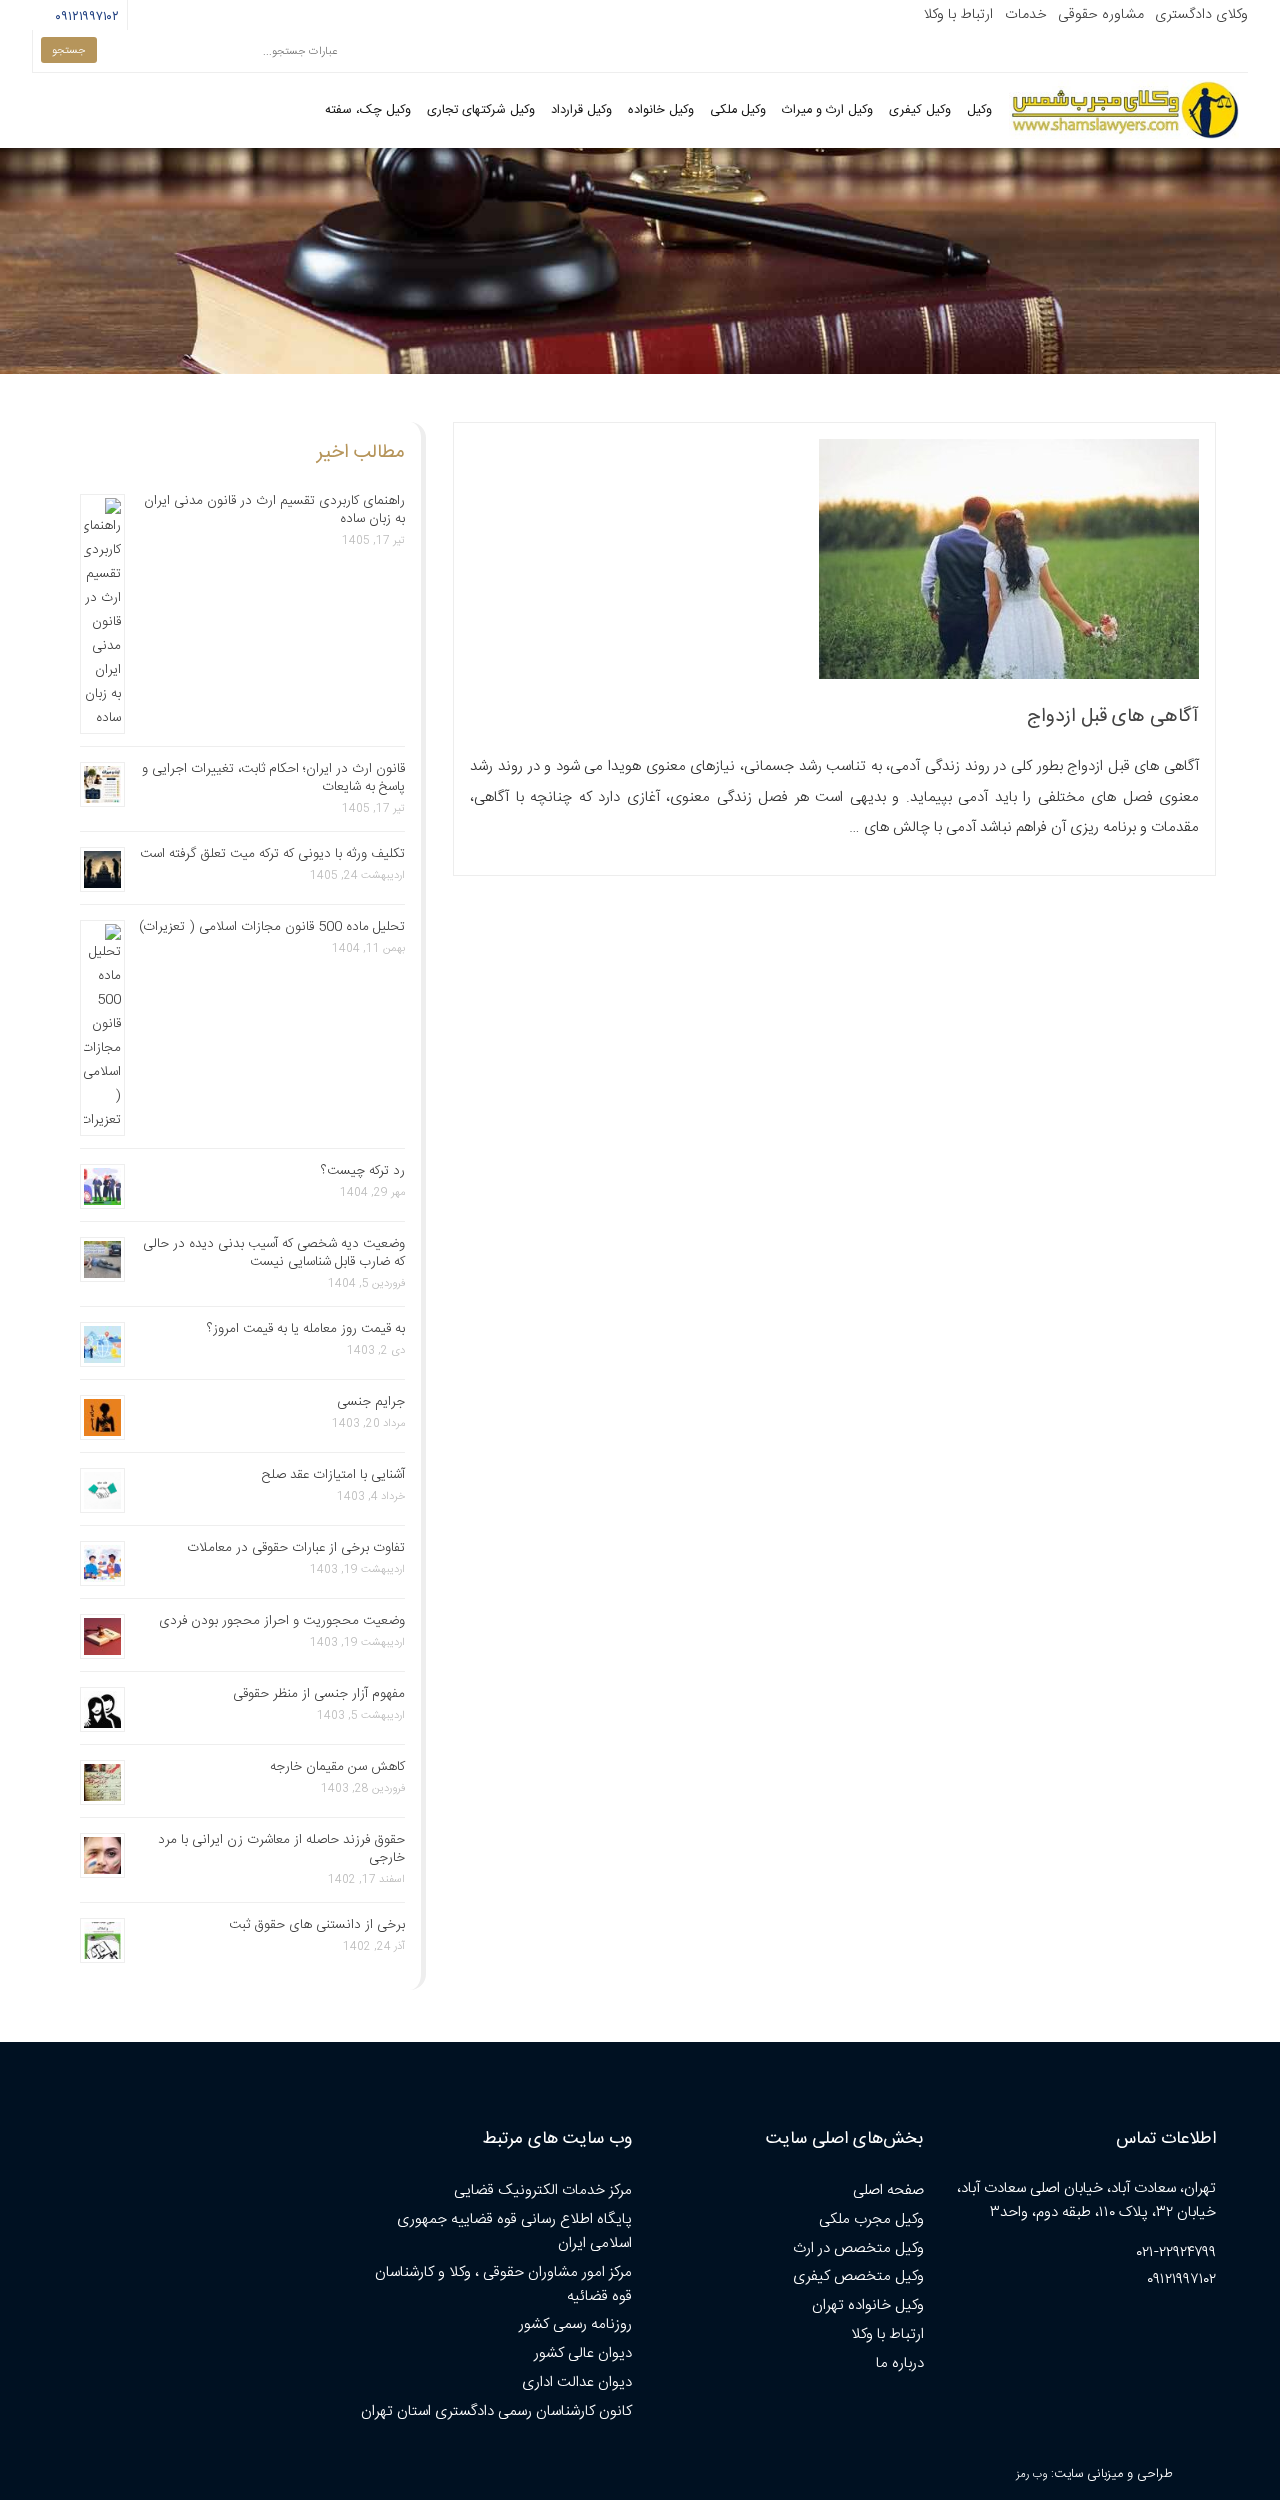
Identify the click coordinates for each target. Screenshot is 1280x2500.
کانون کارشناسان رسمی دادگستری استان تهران (496, 2411)
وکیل (979, 110)
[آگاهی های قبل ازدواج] (1009, 675)
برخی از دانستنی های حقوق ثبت (317, 1925)
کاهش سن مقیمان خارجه (337, 1767)
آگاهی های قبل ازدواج (1113, 717)
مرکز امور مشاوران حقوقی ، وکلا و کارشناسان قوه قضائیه (503, 2284)
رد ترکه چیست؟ (363, 1171)
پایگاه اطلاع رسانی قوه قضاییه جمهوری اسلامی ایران (514, 2231)
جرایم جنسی (371, 1402)
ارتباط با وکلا (958, 15)
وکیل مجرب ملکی (871, 2219)
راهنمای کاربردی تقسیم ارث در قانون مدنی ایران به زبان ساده (274, 510)
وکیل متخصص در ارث (858, 2248)
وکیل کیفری (920, 110)
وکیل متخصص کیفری (858, 2276)
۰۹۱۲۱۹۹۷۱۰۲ (84, 17)
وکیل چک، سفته (368, 110)
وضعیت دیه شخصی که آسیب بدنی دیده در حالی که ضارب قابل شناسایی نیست (274, 1253)
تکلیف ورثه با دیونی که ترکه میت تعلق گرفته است (272, 854)
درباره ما (900, 2363)
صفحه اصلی (888, 2190)
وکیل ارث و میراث (827, 110)
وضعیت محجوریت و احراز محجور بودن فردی (282, 1621)
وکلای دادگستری (1201, 15)
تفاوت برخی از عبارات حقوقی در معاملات (296, 1548)
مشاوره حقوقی (1101, 15)
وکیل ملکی (738, 110)
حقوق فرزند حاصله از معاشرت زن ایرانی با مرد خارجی (281, 1849)
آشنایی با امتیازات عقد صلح (333, 1475)
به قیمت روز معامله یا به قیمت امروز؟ (306, 1329)
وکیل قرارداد (581, 110)
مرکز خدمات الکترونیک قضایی (543, 2190)
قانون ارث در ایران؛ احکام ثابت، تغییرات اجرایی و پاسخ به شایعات (273, 778)
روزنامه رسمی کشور (575, 2324)
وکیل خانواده (661, 110)
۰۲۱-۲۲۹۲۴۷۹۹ (1176, 2252)
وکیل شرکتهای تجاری (481, 110)
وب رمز (1031, 2474)
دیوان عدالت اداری (577, 2382)
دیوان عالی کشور (583, 2353)
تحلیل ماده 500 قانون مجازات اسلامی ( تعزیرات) (272, 927)
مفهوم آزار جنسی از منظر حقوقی (319, 1694)
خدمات (1026, 15)
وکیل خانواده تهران (868, 2305)
